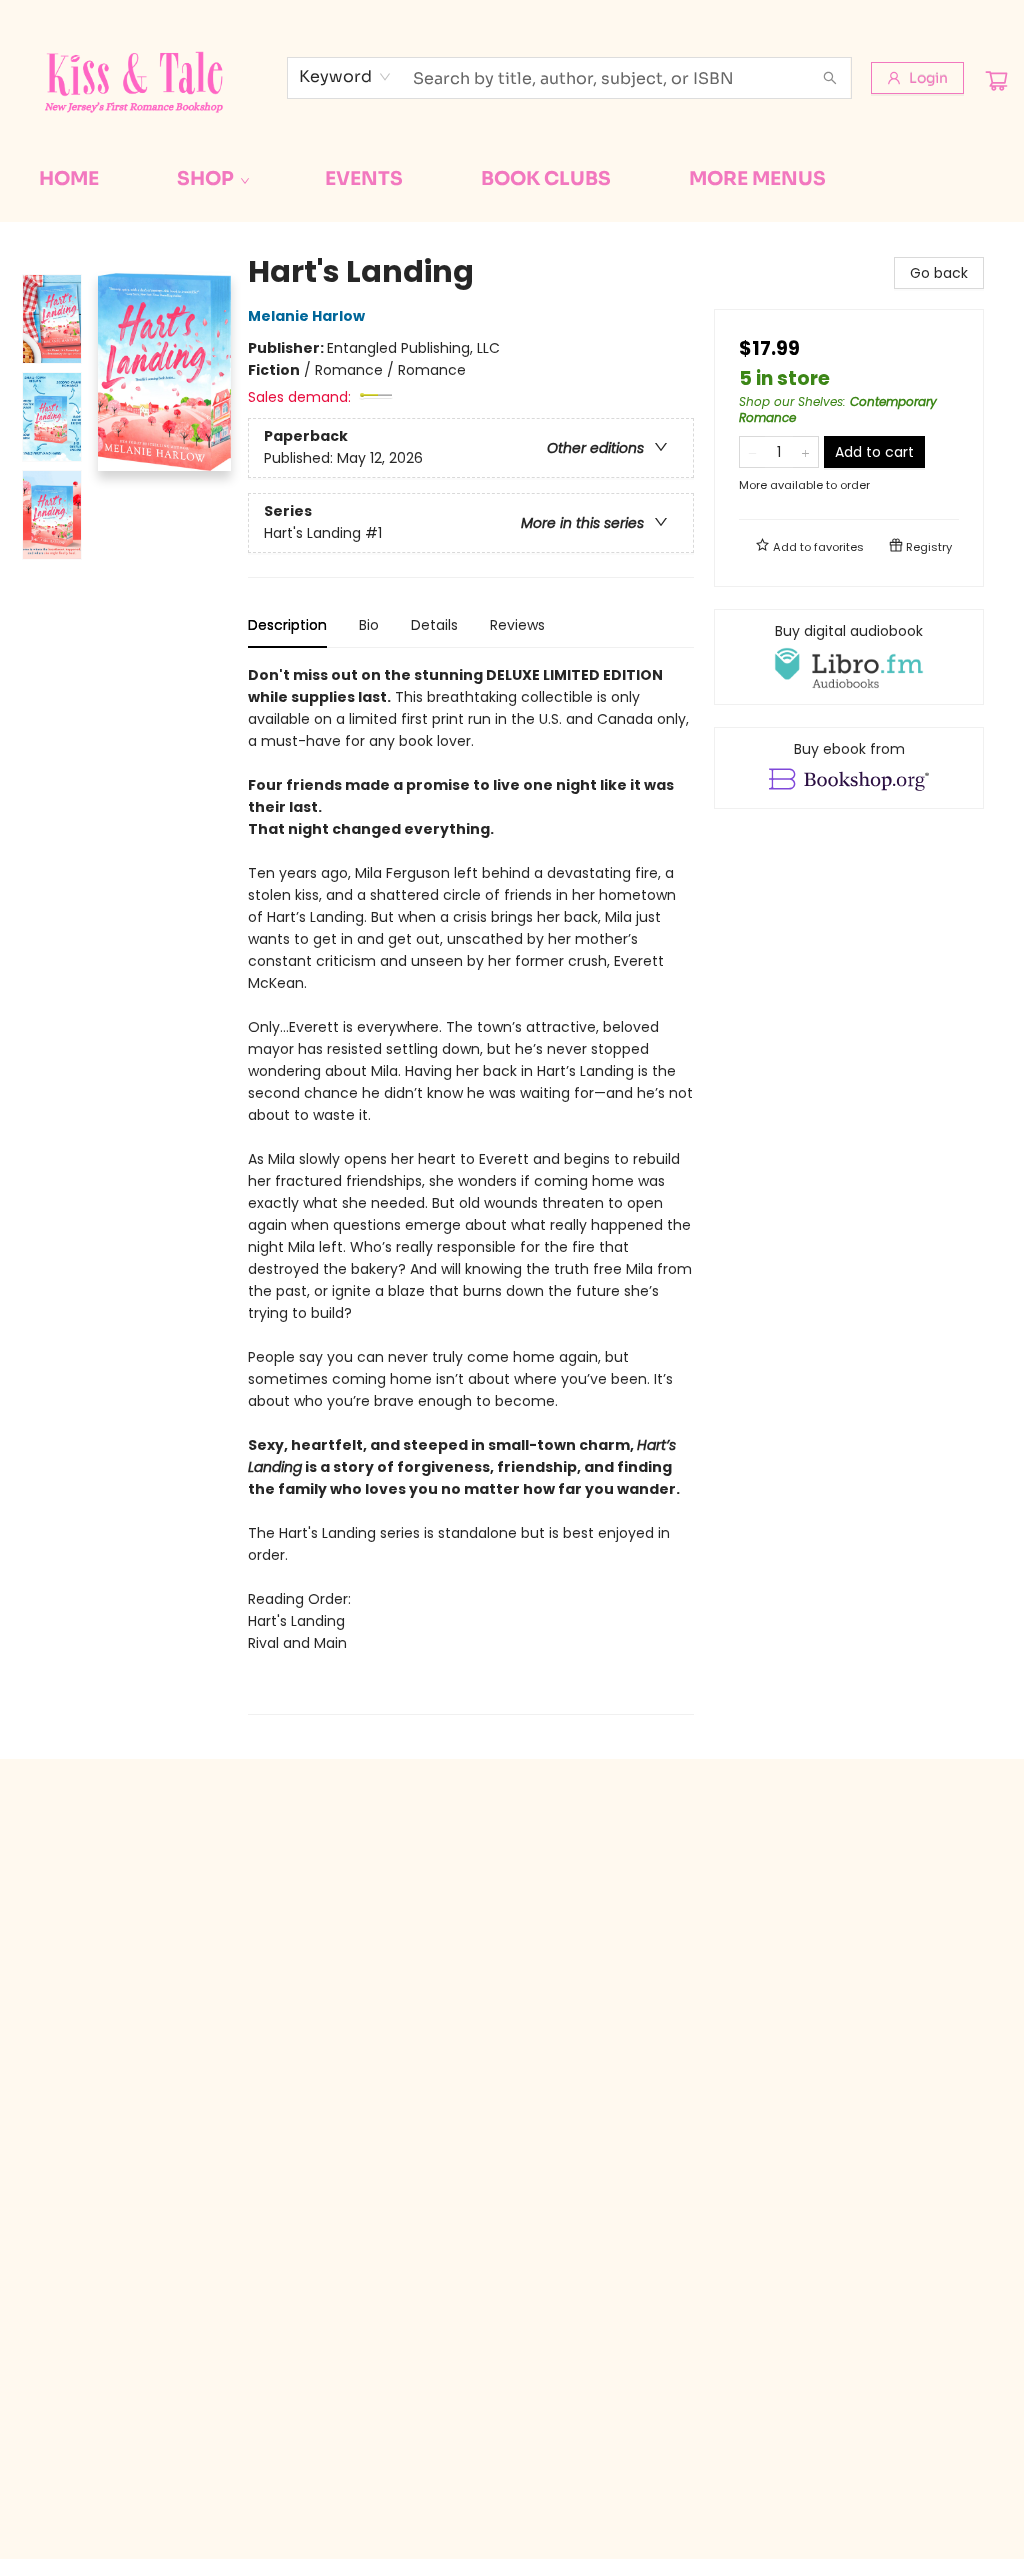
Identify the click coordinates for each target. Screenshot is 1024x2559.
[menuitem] (69, 179)
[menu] (512, 179)
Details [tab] (434, 625)
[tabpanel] (471, 1189)
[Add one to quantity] (805, 452)
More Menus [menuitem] (757, 179)
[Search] (830, 78)
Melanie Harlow (306, 316)
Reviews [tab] (517, 625)
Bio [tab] (369, 625)
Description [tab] (287, 625)
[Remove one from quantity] (752, 452)
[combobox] (345, 77)
